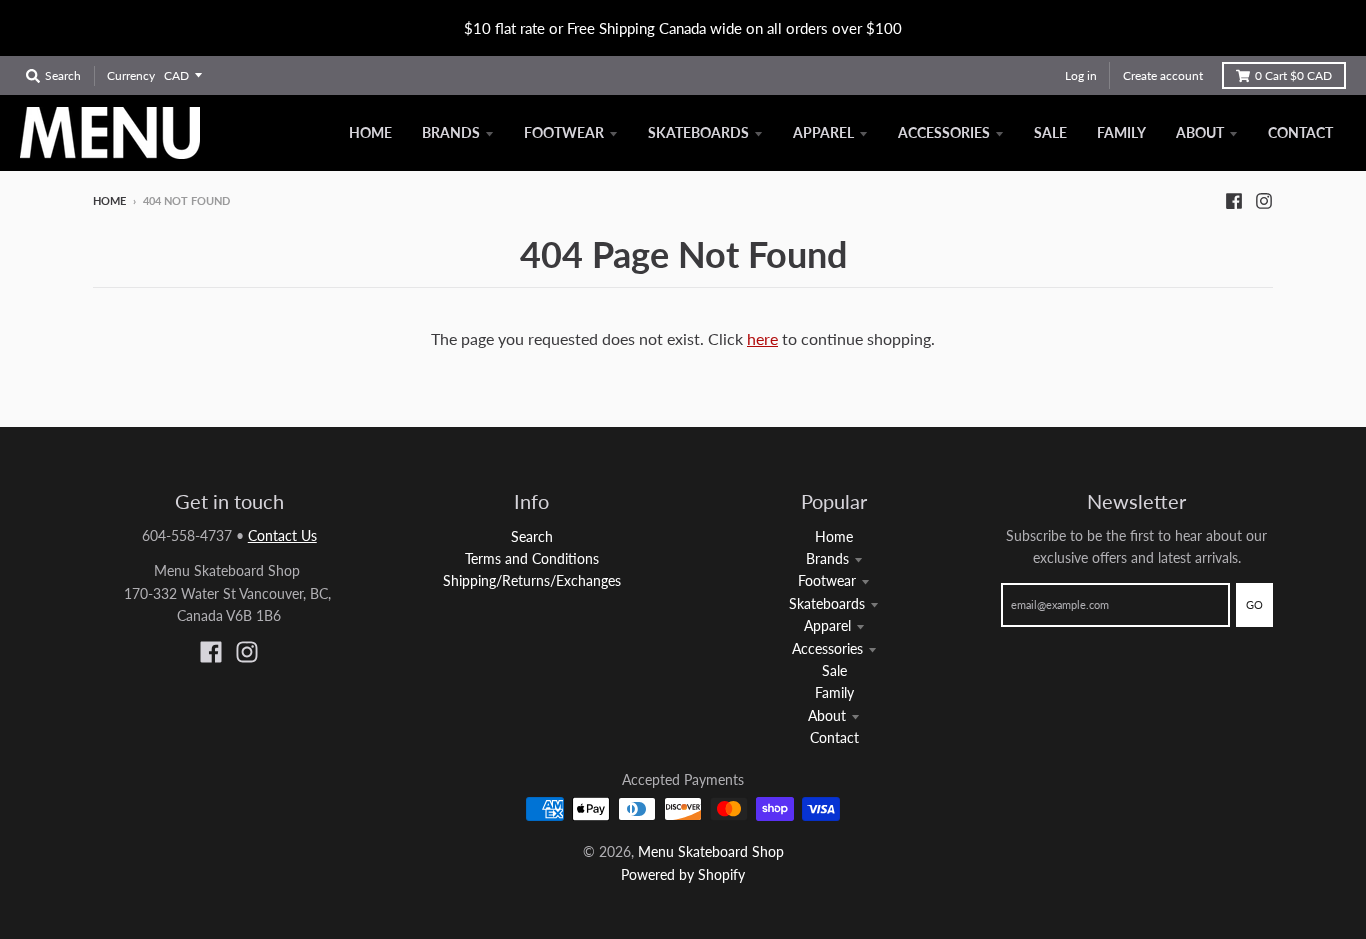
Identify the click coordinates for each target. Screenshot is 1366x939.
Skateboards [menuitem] (698, 132)
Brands (827, 558)
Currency (131, 75)
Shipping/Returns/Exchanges (532, 580)
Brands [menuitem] (451, 132)
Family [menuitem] (1121, 132)
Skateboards (827, 603)
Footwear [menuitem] (564, 132)
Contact (834, 737)
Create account (1163, 75)
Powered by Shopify (683, 874)
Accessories (827, 648)
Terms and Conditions (532, 558)
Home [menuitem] (370, 132)
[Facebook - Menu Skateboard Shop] (1234, 200)
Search (532, 536)
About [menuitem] (1200, 132)
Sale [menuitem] (1050, 132)
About (827, 715)
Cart (1293, 75)
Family (834, 692)
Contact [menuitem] (1300, 132)
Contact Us (282, 535)
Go (1254, 604)
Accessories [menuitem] (944, 132)
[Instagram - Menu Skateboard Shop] (1264, 200)
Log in (1081, 75)
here (762, 338)
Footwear (827, 580)
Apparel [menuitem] (823, 132)
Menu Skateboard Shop (711, 851)
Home (109, 200)
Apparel (827, 625)
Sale (834, 670)
